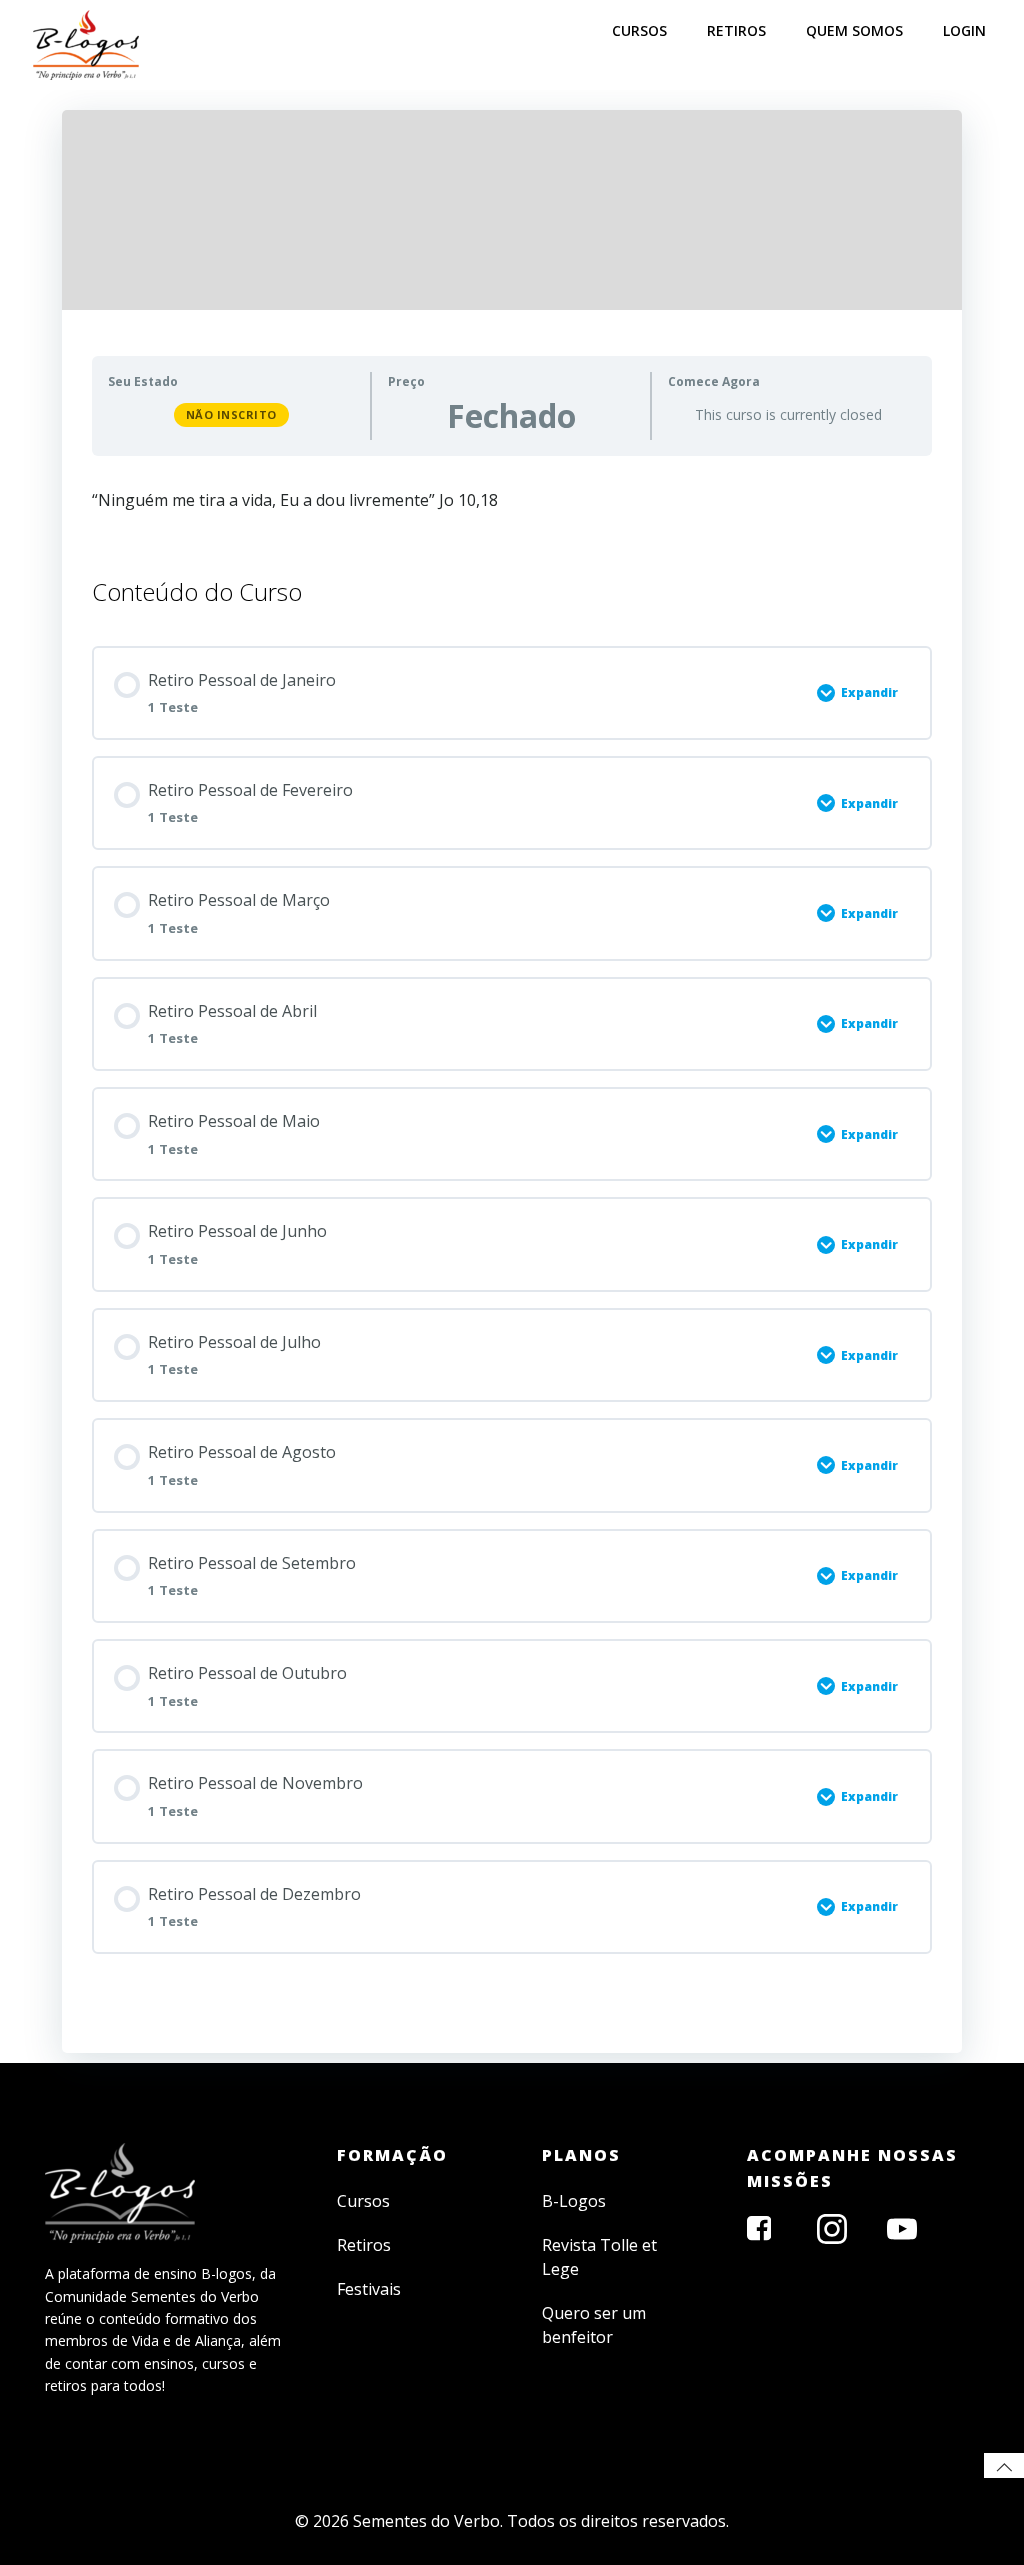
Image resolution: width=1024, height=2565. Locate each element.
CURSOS (639, 30)
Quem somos (854, 30)
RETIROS (736, 30)
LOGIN (964, 30)
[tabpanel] (512, 509)
